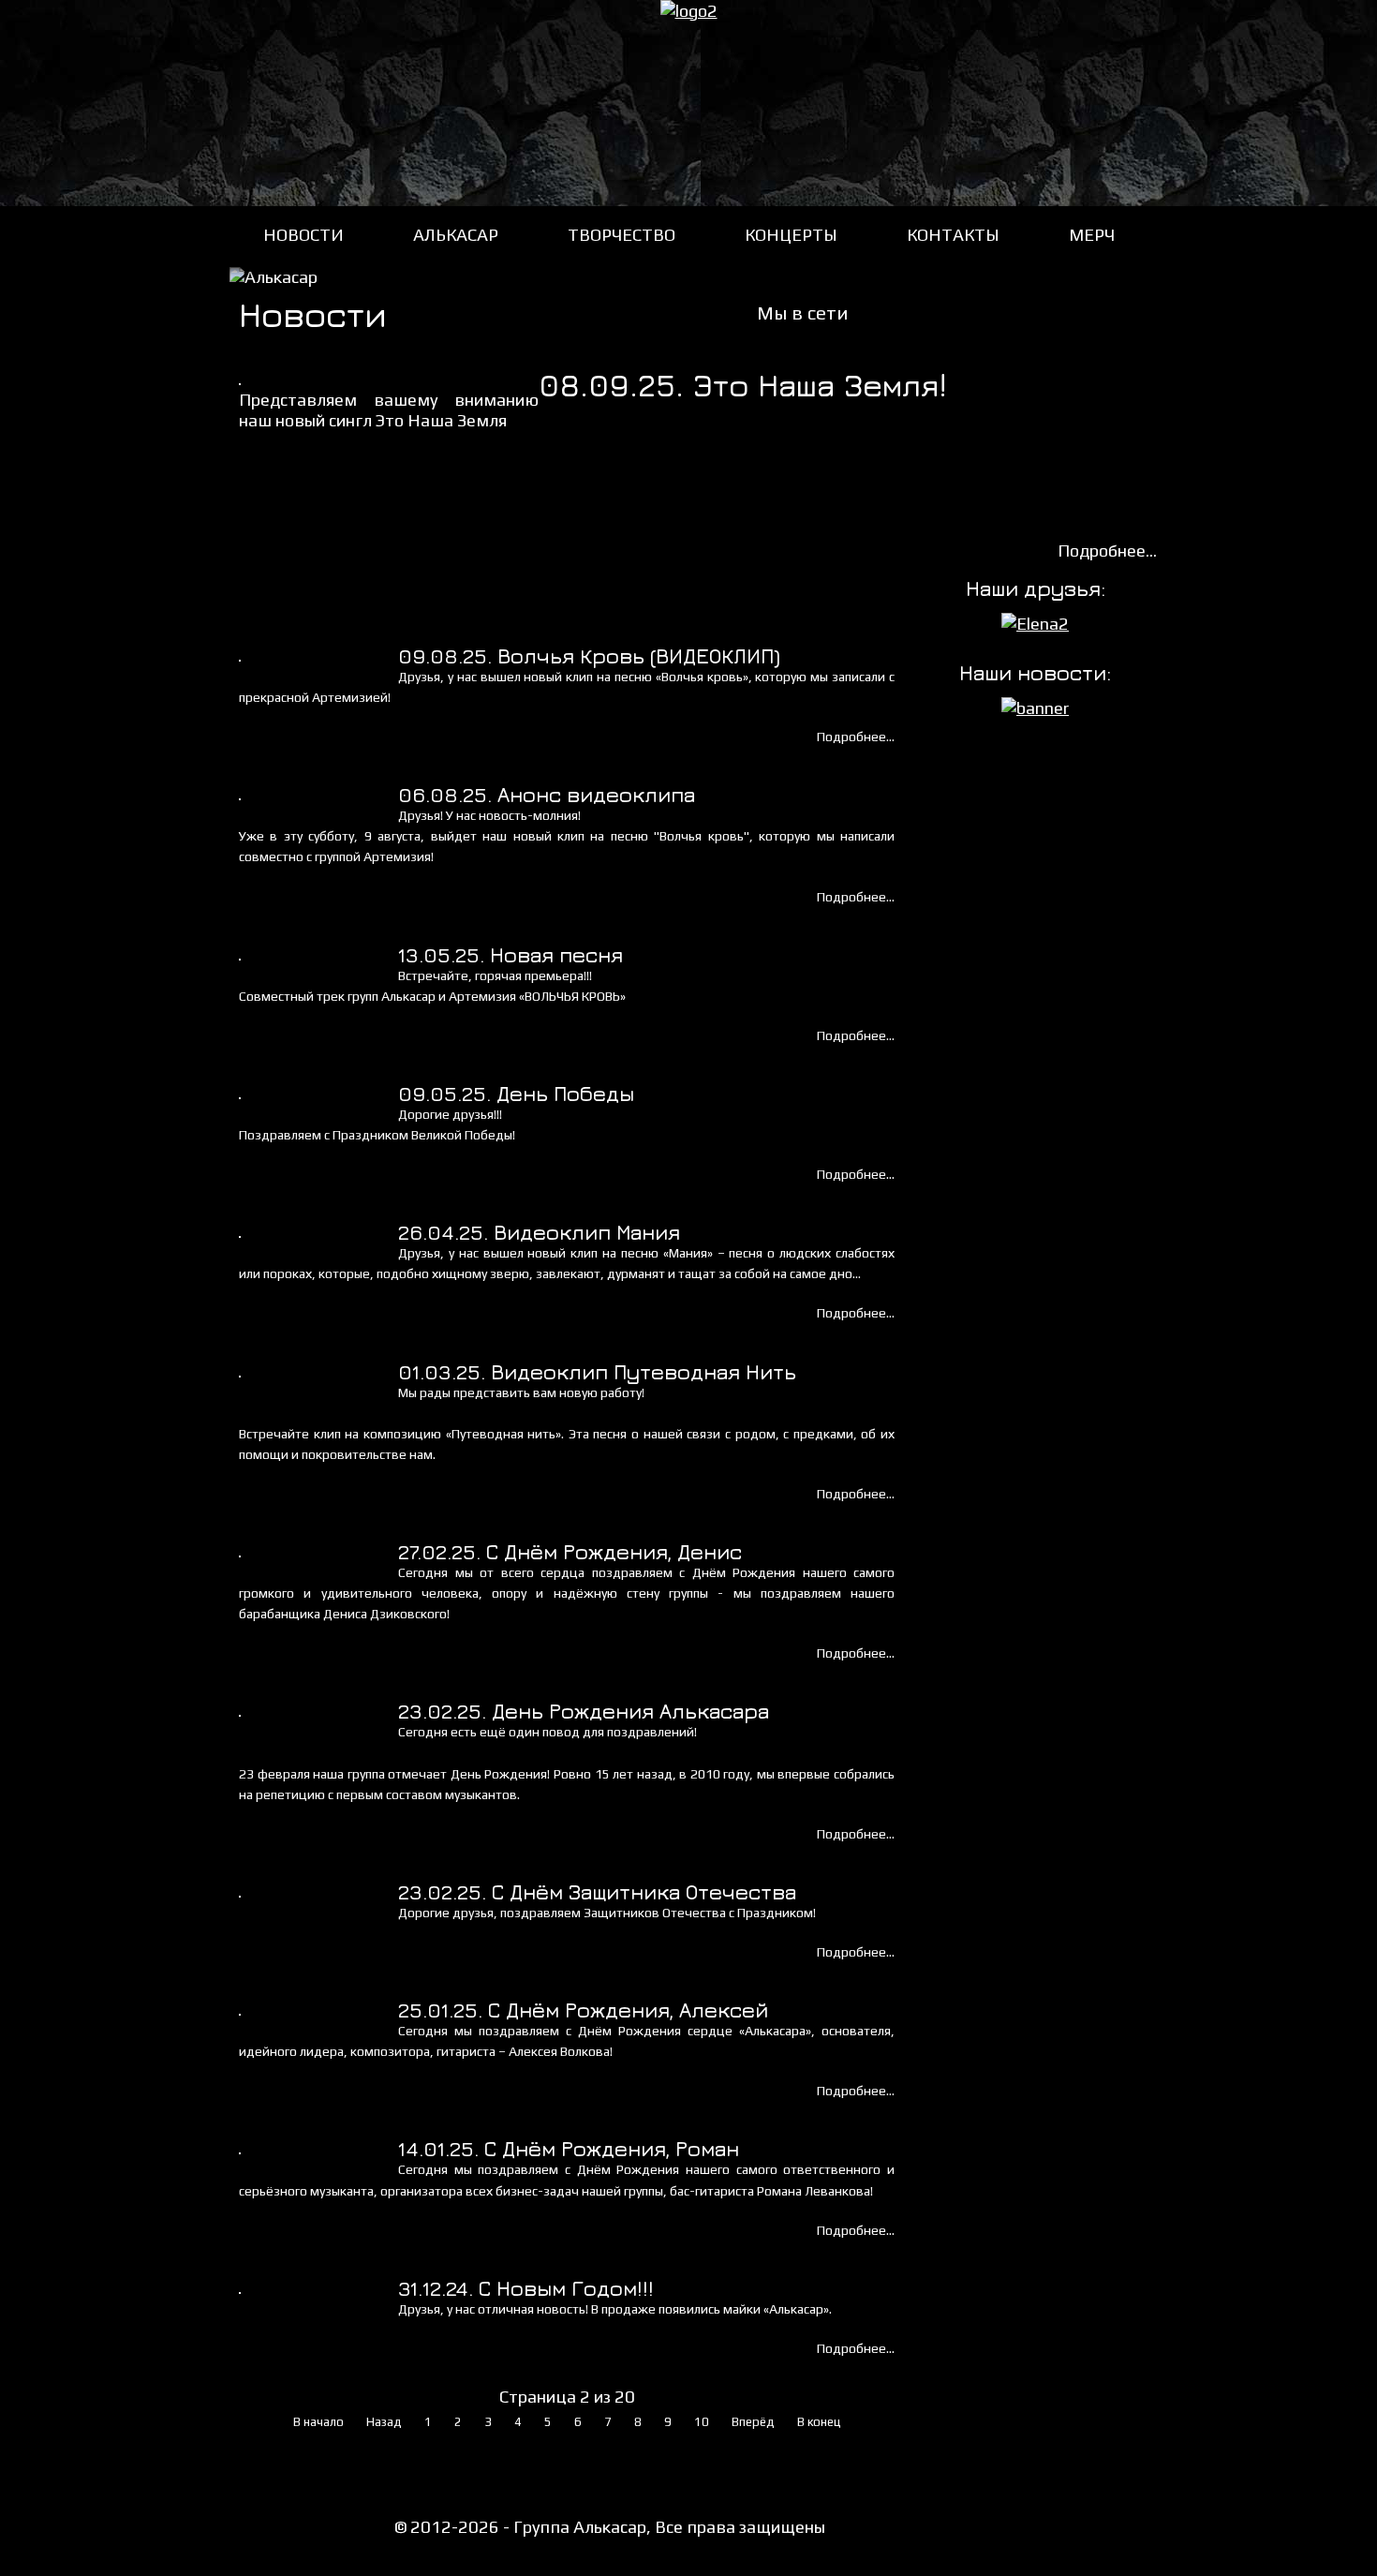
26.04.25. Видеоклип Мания (539, 1232)
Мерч (1092, 235)
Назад (384, 2422)
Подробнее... (1107, 551)
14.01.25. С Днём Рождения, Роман (569, 2149)
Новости (304, 235)
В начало (318, 2422)
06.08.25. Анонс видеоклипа (547, 795)
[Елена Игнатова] (1035, 624)
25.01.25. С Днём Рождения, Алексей (583, 2010)
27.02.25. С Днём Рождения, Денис (570, 1552)
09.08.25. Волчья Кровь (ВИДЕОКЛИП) (589, 656)
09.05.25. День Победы (516, 1094)
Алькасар (456, 235)
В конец (819, 2422)
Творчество (622, 235)
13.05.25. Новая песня (511, 955)
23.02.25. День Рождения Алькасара (584, 1711)
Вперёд (753, 2422)
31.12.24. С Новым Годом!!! (526, 2288)
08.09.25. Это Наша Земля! (743, 385)
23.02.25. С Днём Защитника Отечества (597, 1892)
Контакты (953, 235)
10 (702, 2422)
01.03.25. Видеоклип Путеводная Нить (597, 1372)
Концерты (791, 235)
